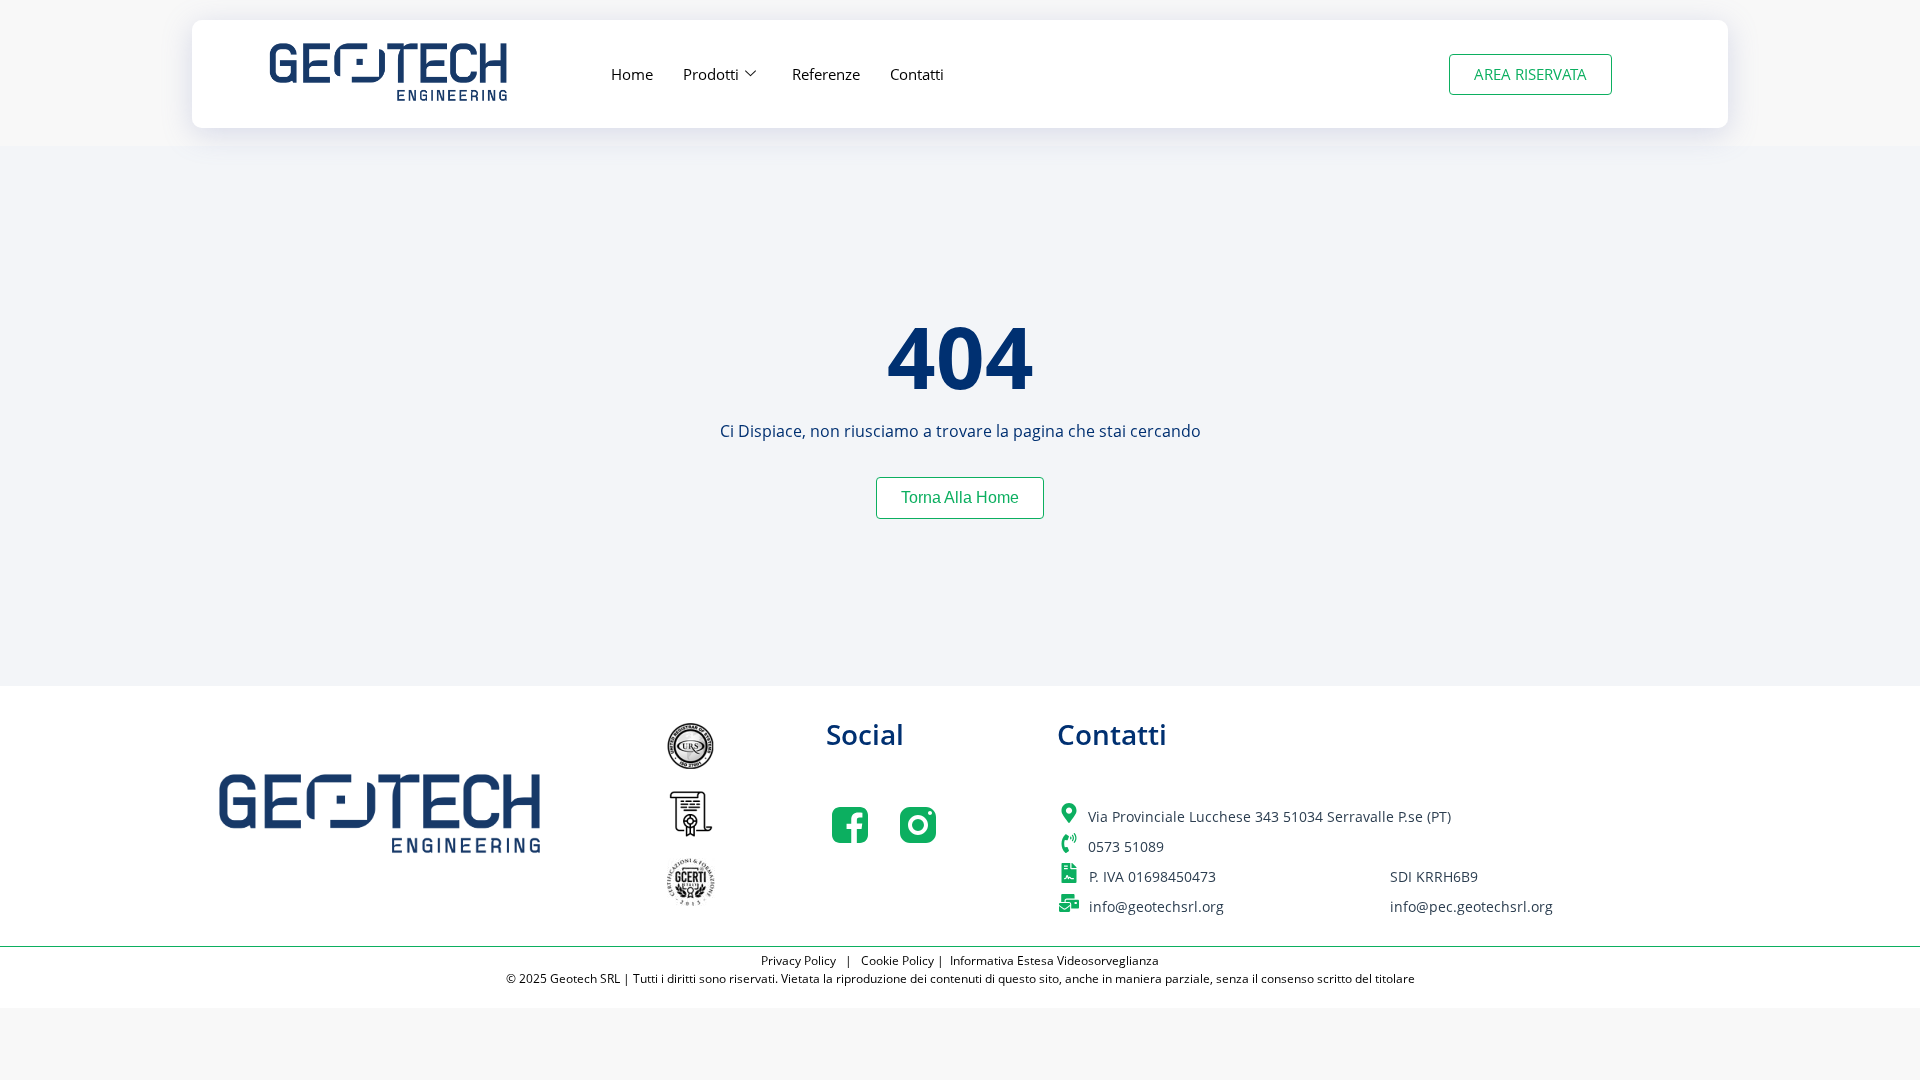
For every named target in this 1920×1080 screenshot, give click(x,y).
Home (632, 74)
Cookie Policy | (904, 960)
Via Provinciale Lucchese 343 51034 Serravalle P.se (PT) (1269, 816)
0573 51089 (1126, 846)
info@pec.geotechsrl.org (1471, 906)
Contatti (917, 74)
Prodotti (711, 74)
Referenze (826, 74)
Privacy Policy (801, 960)
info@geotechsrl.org (1156, 906)
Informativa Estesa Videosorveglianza (1054, 960)
